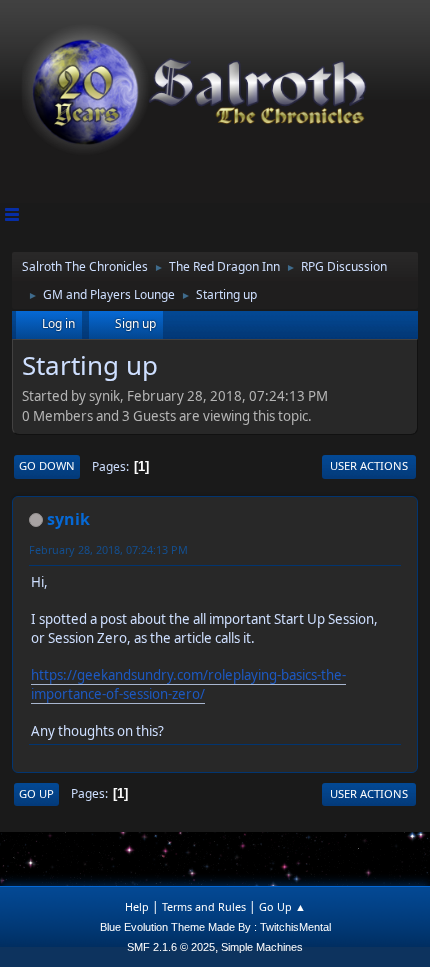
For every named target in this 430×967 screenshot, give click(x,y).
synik (68, 519)
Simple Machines (262, 947)
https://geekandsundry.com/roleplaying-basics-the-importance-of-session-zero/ (188, 684)
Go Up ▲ (282, 906)
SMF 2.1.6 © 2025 (171, 947)
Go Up (36, 793)
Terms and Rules (204, 906)
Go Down (47, 465)
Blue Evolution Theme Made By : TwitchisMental (215, 927)
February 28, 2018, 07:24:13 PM (108, 549)
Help (137, 906)
